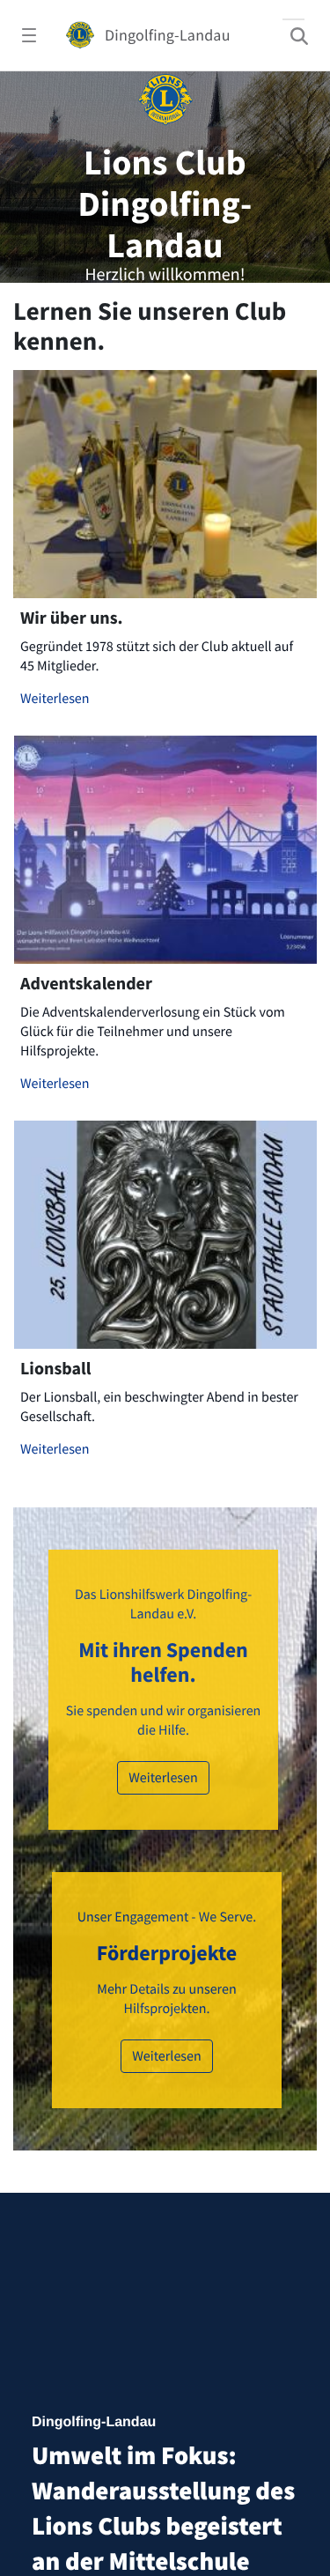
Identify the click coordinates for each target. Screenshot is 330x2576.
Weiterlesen (55, 699)
